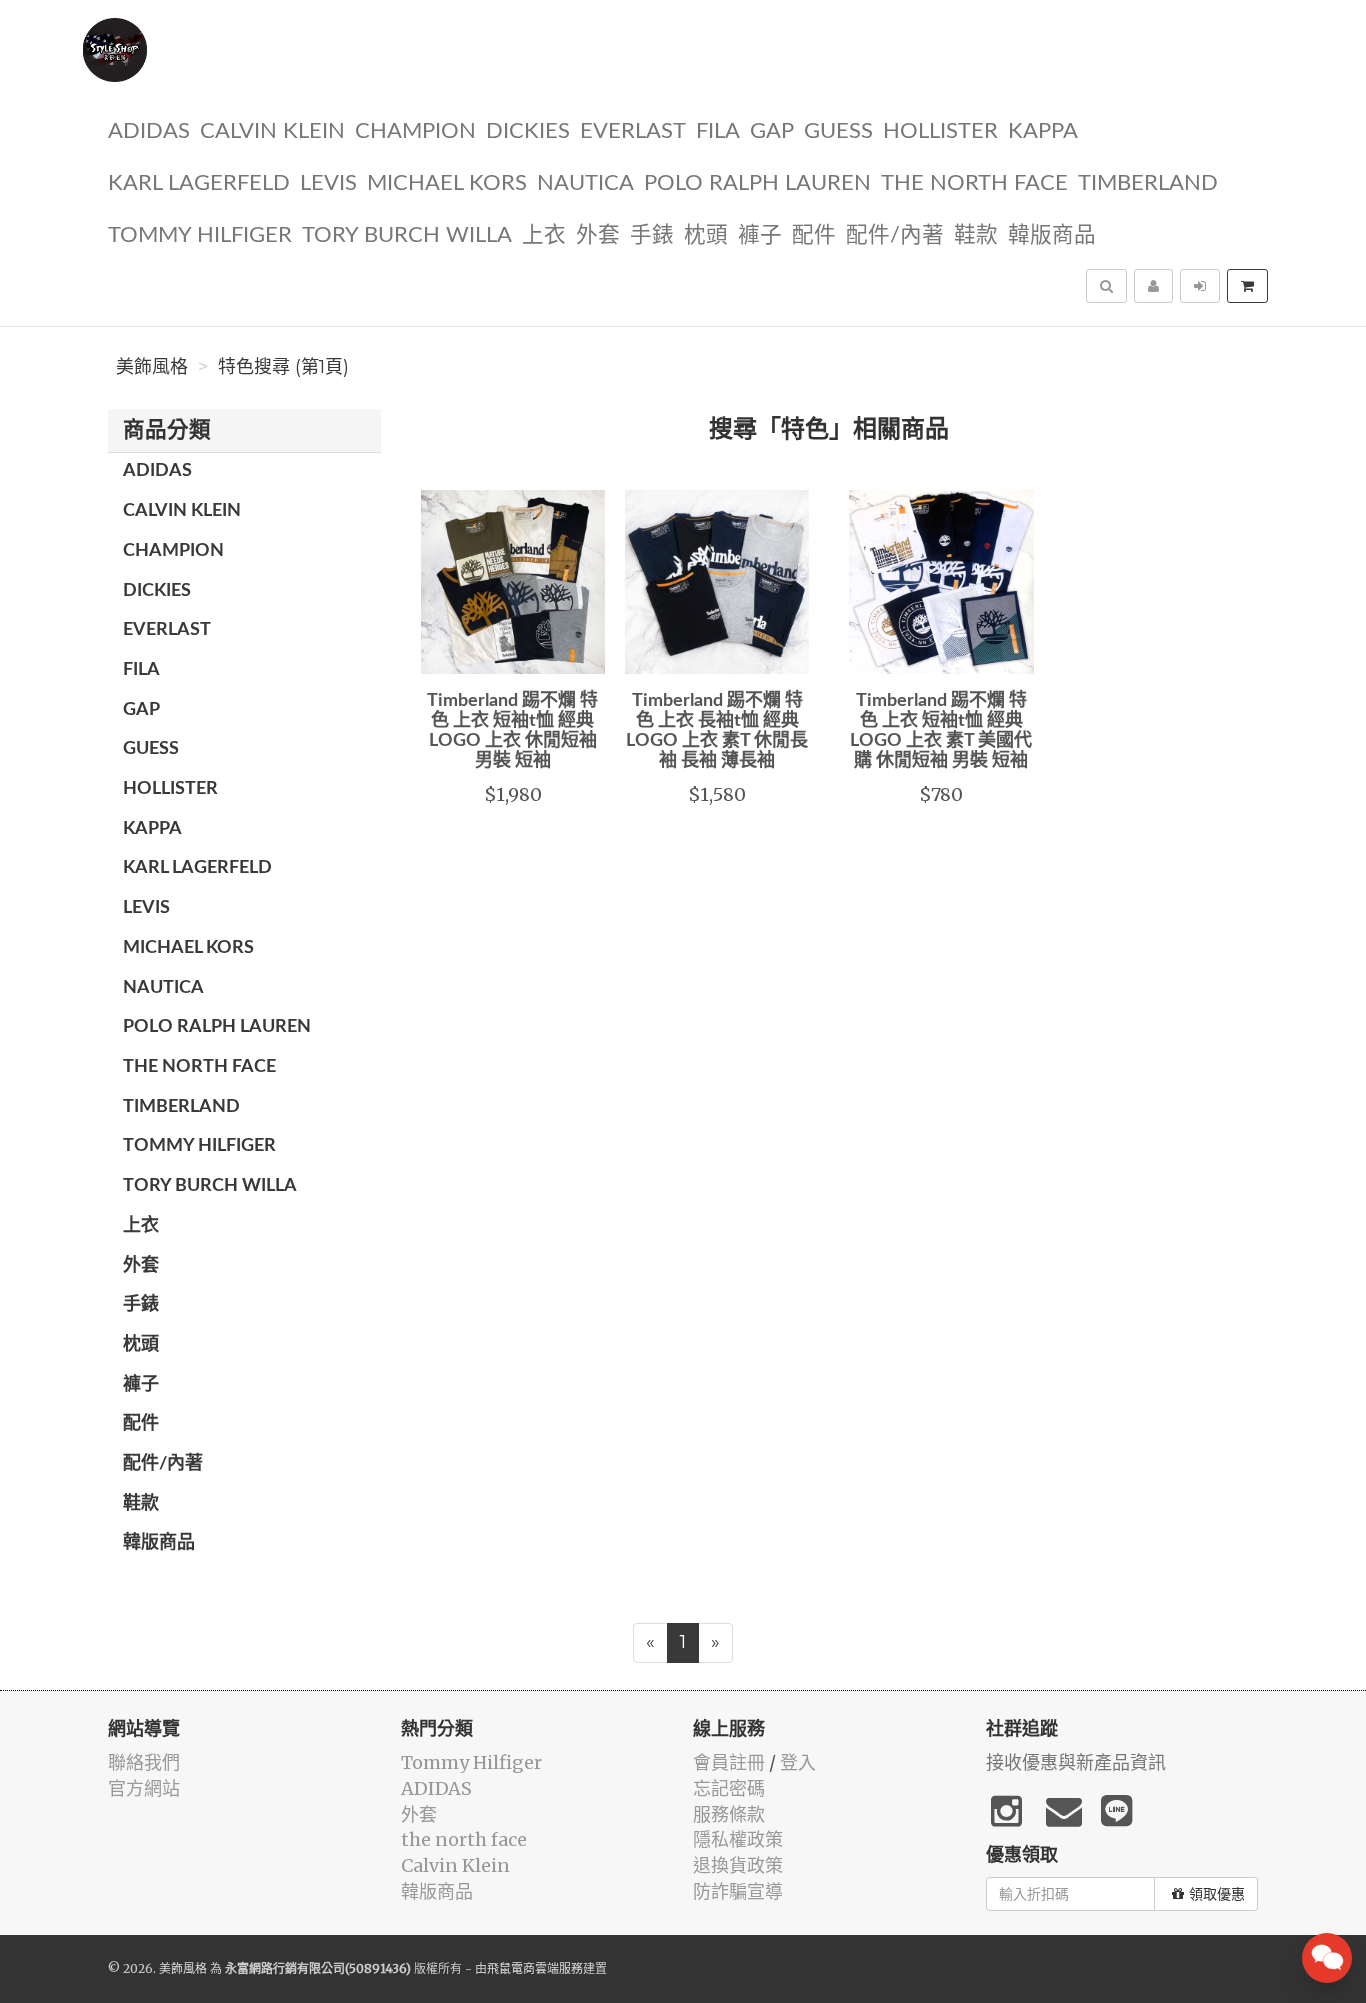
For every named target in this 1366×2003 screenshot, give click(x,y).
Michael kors (447, 183)
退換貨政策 (738, 1865)
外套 (598, 235)
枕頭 (706, 235)
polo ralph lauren (757, 183)
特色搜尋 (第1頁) (283, 367)
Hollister (940, 131)
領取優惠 (1217, 1894)
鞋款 (976, 235)
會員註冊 (729, 1762)
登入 (798, 1762)
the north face (974, 183)
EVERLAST (633, 131)
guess (838, 131)
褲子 (760, 235)
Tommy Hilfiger (200, 235)
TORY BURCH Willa (407, 235)
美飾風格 (152, 367)
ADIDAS (149, 131)
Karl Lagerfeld (199, 183)
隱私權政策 (738, 1839)
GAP (772, 131)
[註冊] (1153, 286)
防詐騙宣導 (738, 1891)
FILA (718, 131)
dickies (528, 131)
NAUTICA (585, 183)
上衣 (544, 235)
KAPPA (1043, 131)
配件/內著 (895, 235)
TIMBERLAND (1148, 183)
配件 (814, 235)
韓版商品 (1052, 235)
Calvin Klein (272, 131)
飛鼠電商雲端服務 (535, 1968)
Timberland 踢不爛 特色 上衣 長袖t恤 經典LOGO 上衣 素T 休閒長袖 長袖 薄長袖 (717, 730)
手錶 (652, 235)
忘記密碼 (729, 1788)
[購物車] (1247, 286)
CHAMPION (415, 131)
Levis (328, 183)
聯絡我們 (144, 1762)
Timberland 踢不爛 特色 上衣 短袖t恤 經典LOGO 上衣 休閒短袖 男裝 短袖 (512, 730)
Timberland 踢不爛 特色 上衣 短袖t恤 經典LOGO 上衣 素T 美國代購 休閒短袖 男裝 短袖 (941, 730)
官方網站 (144, 1788)
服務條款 (729, 1814)
